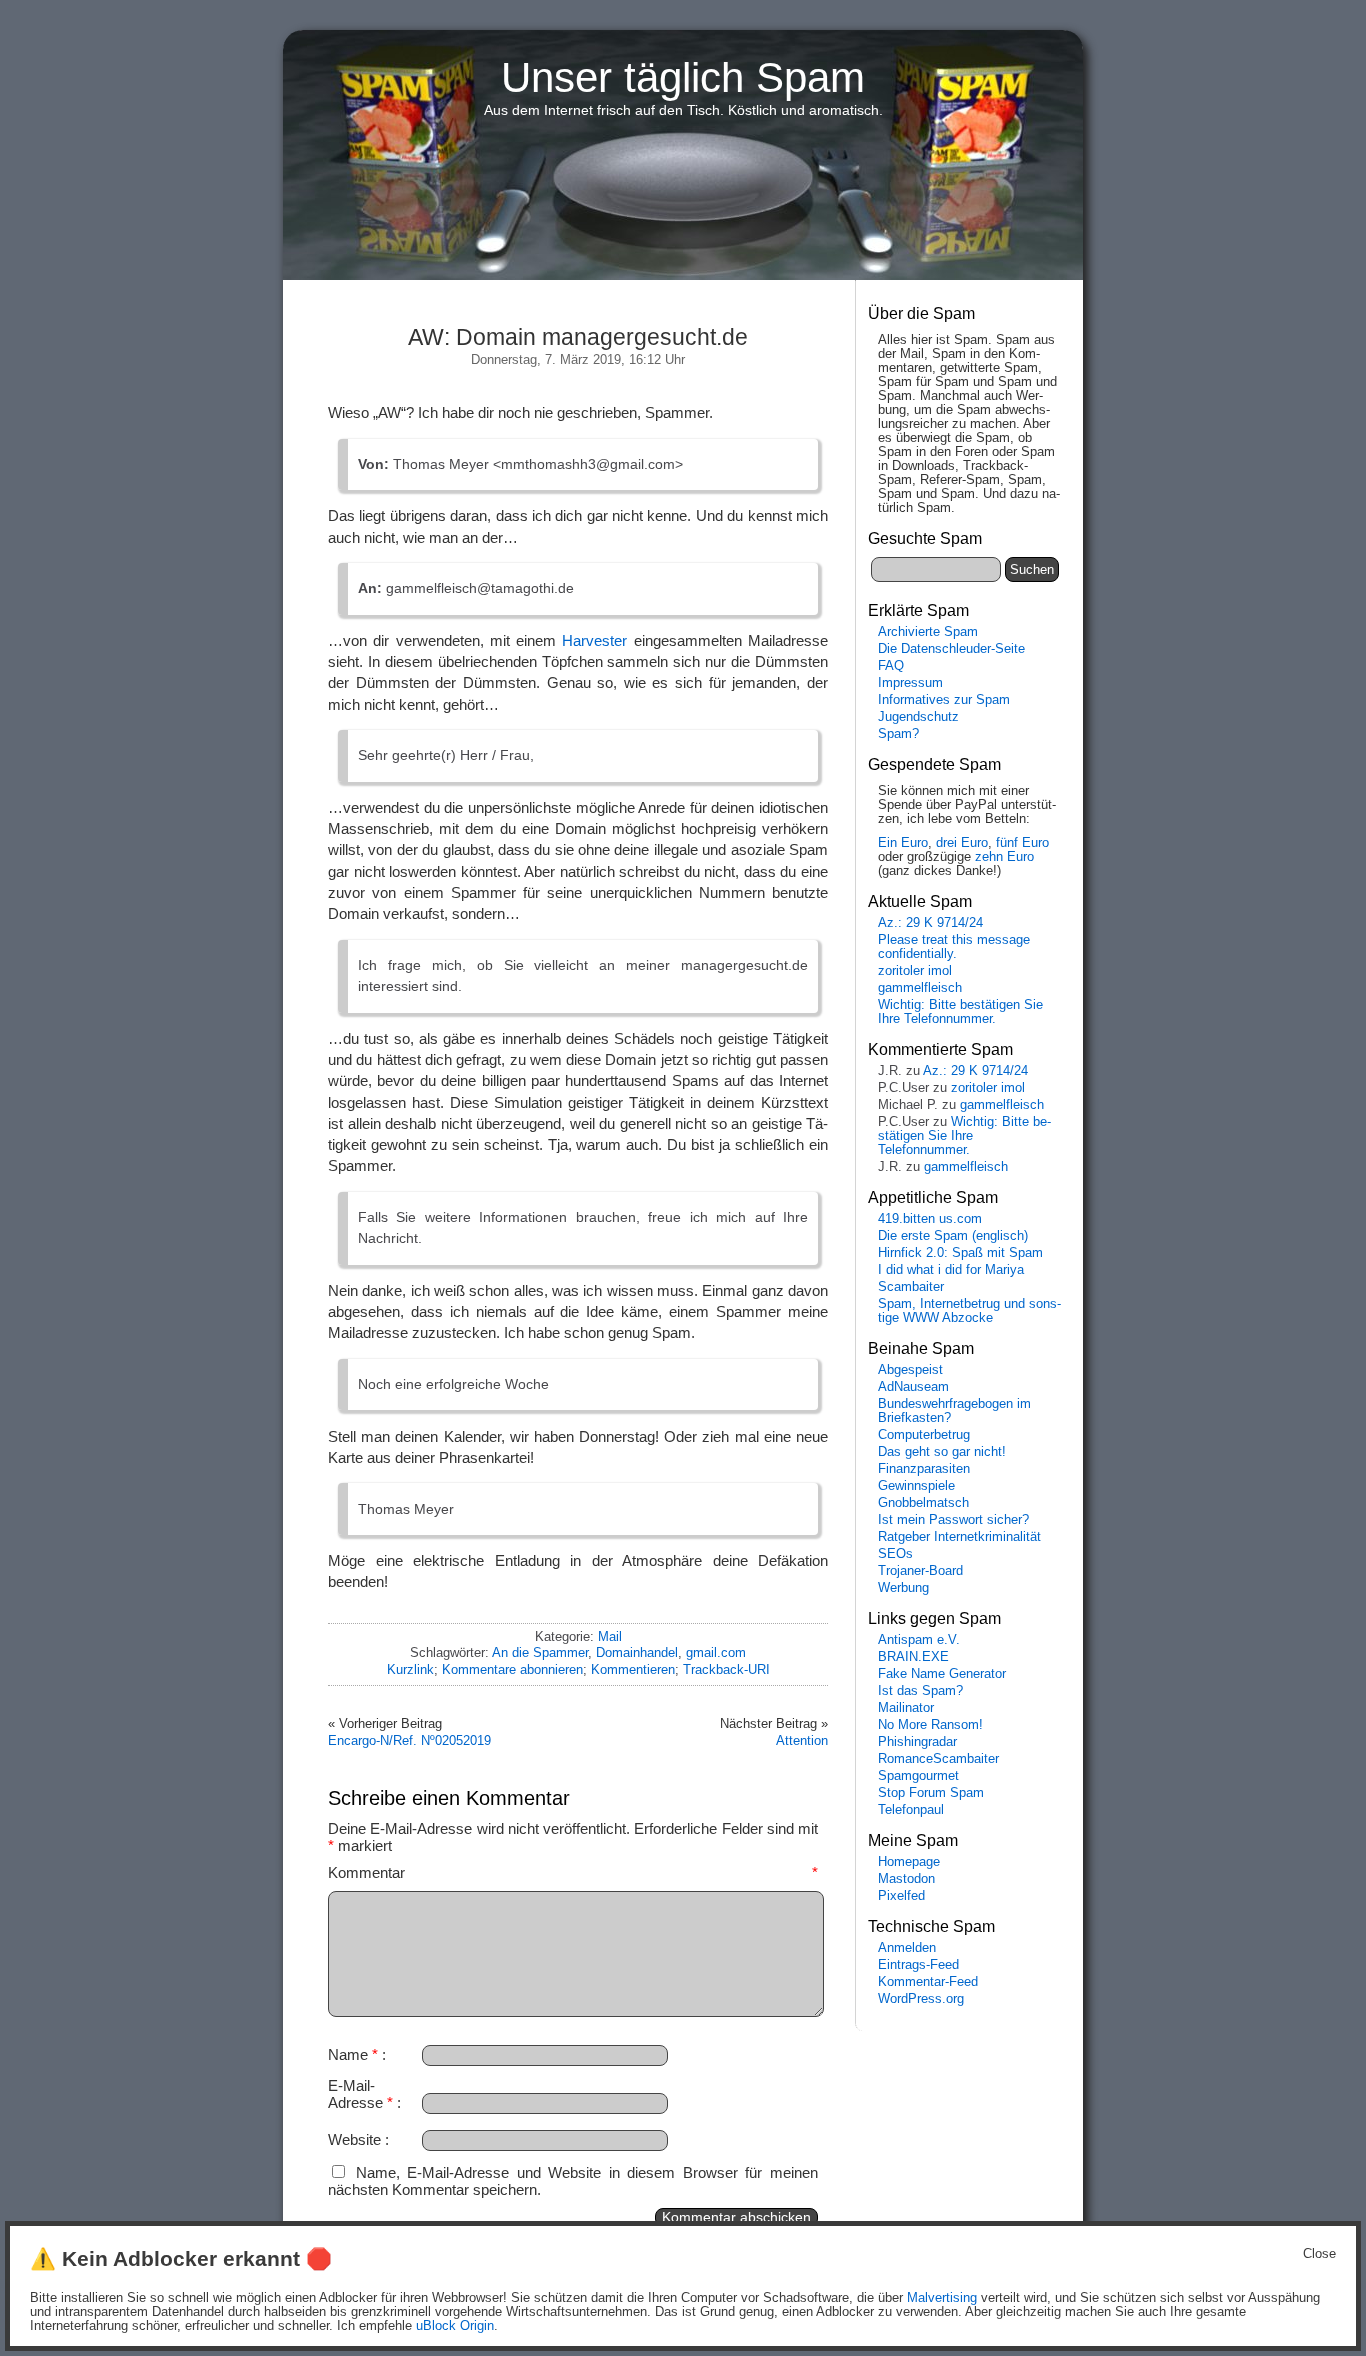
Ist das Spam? (920, 1691)
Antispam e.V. (919, 1640)
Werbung (903, 1588)
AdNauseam (913, 1387)
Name (353, 2054)
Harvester (594, 640)
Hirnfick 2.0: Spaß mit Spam (960, 1253)
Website (354, 2139)
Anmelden (907, 1948)
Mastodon (906, 1879)
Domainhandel (637, 1652)
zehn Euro (1004, 857)
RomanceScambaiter (938, 1759)
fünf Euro (1022, 843)
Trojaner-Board (920, 1571)
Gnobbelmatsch (923, 1503)
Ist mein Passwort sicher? (953, 1520)
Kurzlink (410, 1669)
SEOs (895, 1554)
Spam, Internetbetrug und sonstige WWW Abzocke (969, 1311)
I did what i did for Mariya (951, 1270)
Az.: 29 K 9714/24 (930, 923)
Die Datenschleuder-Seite (951, 649)
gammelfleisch (920, 988)
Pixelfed (901, 1896)
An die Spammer (540, 1652)
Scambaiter (911, 1287)
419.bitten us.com (930, 1219)
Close (1319, 2254)
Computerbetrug (924, 1435)
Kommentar (573, 1872)
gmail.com (716, 1652)
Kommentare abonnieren (512, 1669)
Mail (610, 1636)
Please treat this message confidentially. (954, 947)
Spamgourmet (918, 1776)
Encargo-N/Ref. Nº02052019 (409, 1740)
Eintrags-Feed (918, 1965)
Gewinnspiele (916, 1486)
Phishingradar (917, 1742)
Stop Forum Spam (931, 1793)
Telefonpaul (911, 1810)
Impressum (910, 683)
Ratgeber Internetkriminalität (959, 1537)
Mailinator (906, 1708)
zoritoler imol (915, 971)
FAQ (891, 666)
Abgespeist (910, 1370)
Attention (802, 1740)
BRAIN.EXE (913, 1657)
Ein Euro (903, 843)
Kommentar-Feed (928, 1982)
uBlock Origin (455, 2326)
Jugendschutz (918, 717)
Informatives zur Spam (944, 700)
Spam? (898, 734)
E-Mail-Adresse (360, 2094)
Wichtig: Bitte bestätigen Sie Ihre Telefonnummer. (960, 1012)
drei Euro (962, 843)
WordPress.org (921, 1999)
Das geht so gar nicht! (942, 1452)
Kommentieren (633, 1669)
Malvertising (942, 2298)
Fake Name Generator (942, 1674)
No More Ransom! (930, 1725)
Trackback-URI (726, 1669)
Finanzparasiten (924, 1469)
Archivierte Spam (928, 632)
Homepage (909, 1862)
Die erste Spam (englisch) (953, 1236)
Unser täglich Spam (683, 77)
